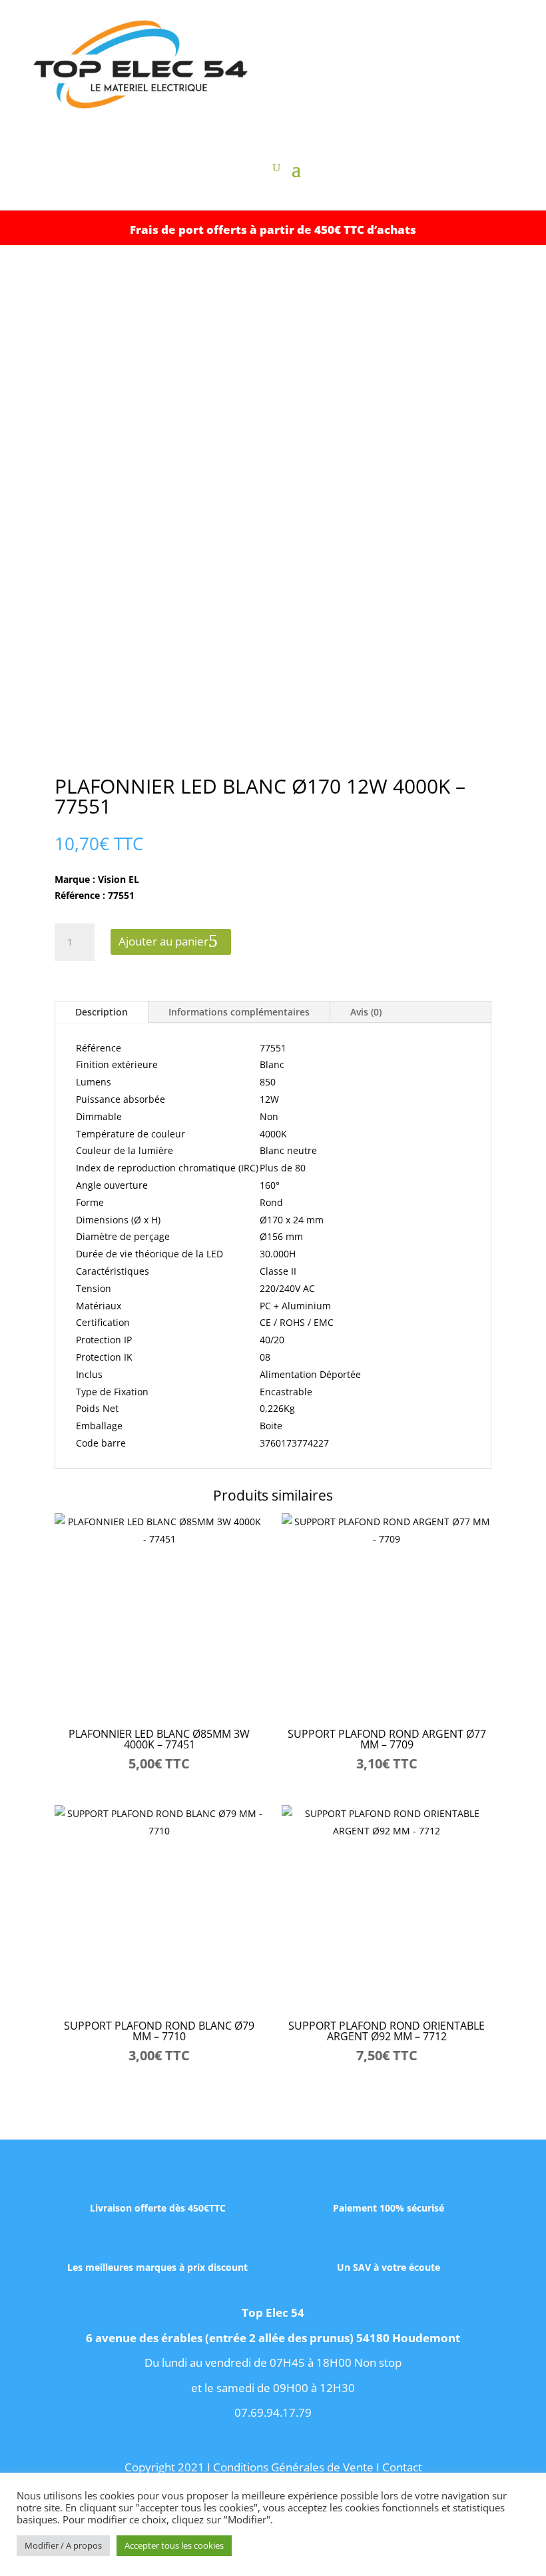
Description (102, 1012)
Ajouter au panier (163, 941)
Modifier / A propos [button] (63, 2545)
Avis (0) (366, 1012)
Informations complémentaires (239, 1012)
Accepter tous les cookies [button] (174, 2545)
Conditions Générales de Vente (293, 2467)
